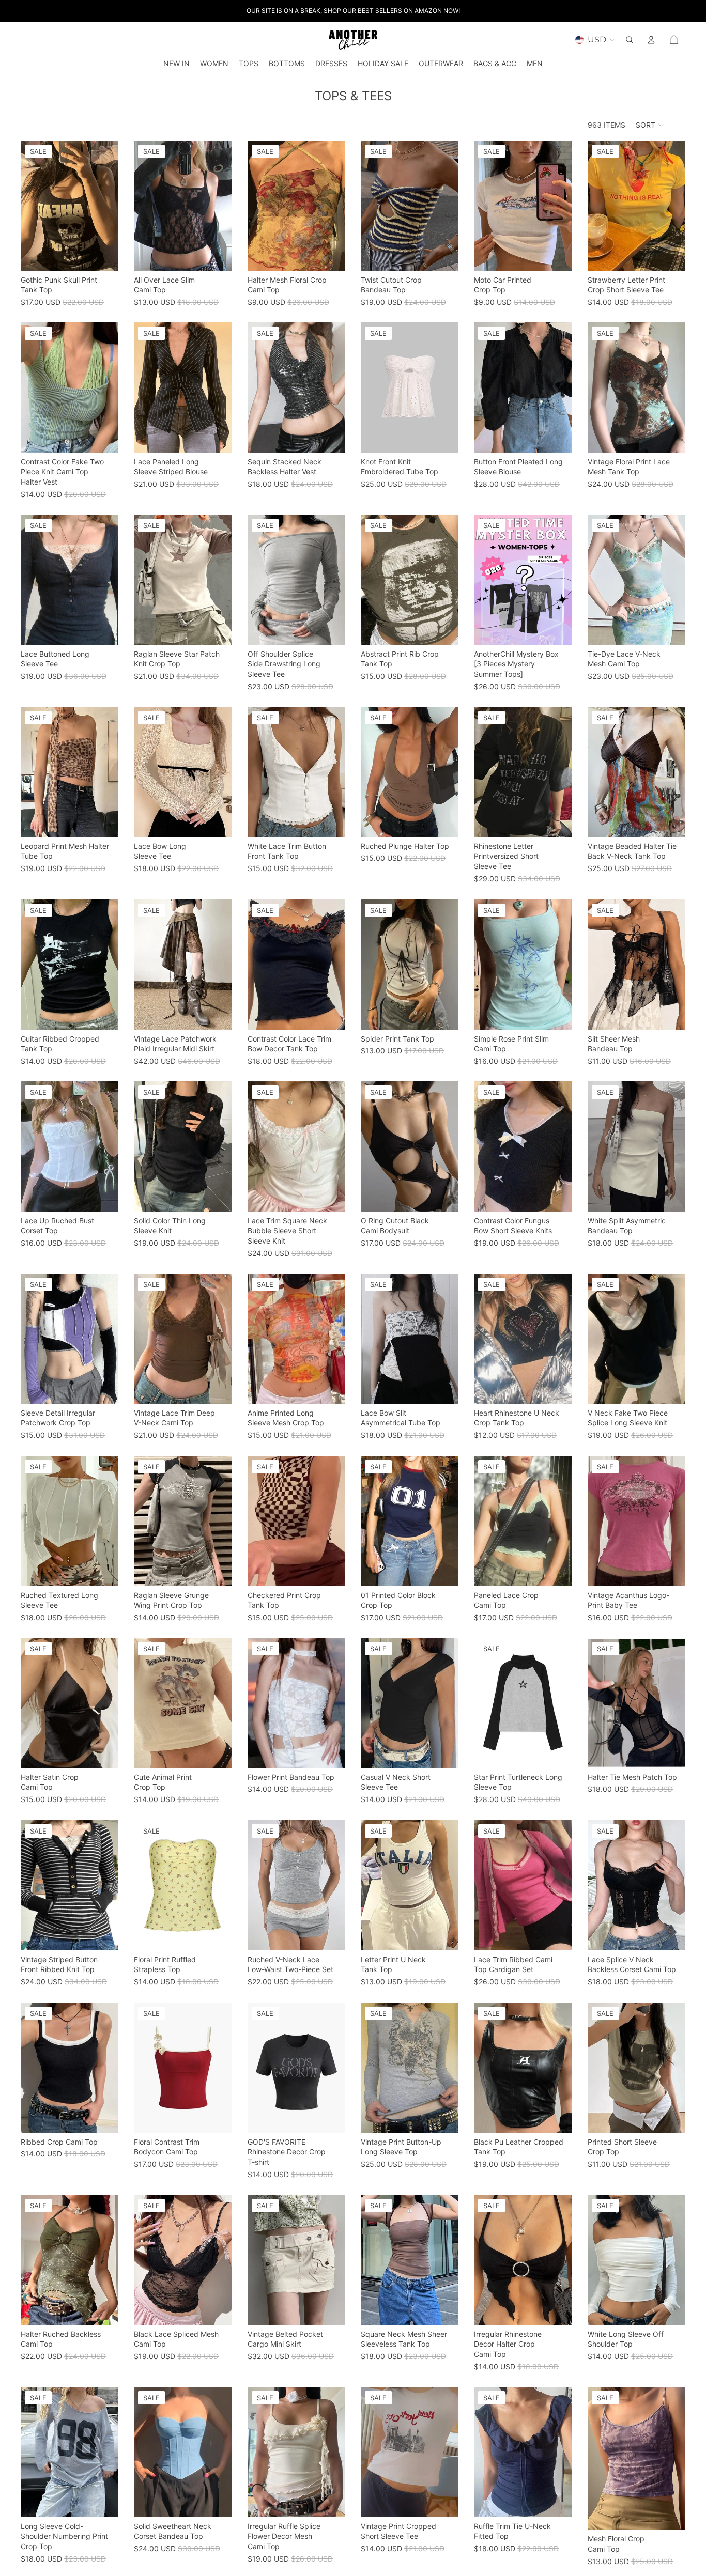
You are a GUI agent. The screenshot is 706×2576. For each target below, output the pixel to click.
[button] (650, 125)
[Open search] (630, 40)
